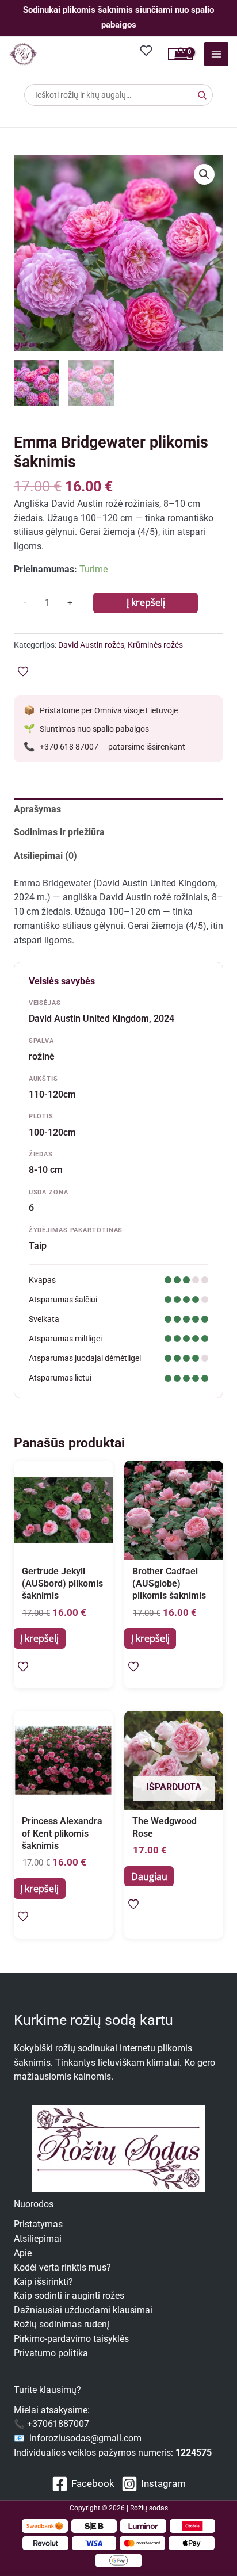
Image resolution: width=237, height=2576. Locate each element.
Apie (23, 2253)
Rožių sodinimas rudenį (62, 2325)
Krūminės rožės (155, 645)
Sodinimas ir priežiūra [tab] (59, 832)
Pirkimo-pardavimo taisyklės (71, 2339)
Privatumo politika (51, 2353)
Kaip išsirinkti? (43, 2282)
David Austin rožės (91, 645)
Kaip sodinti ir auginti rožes (69, 2296)
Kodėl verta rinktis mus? (62, 2268)
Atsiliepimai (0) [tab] (45, 856)
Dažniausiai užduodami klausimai (83, 2310)
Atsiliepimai (38, 2239)
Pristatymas (38, 2225)
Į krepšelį (146, 602)
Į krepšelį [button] (39, 1638)
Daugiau (149, 1876)
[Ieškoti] (202, 95)
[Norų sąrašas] (147, 50)
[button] (204, 174)
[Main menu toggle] (216, 54)
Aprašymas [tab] (37, 809)
